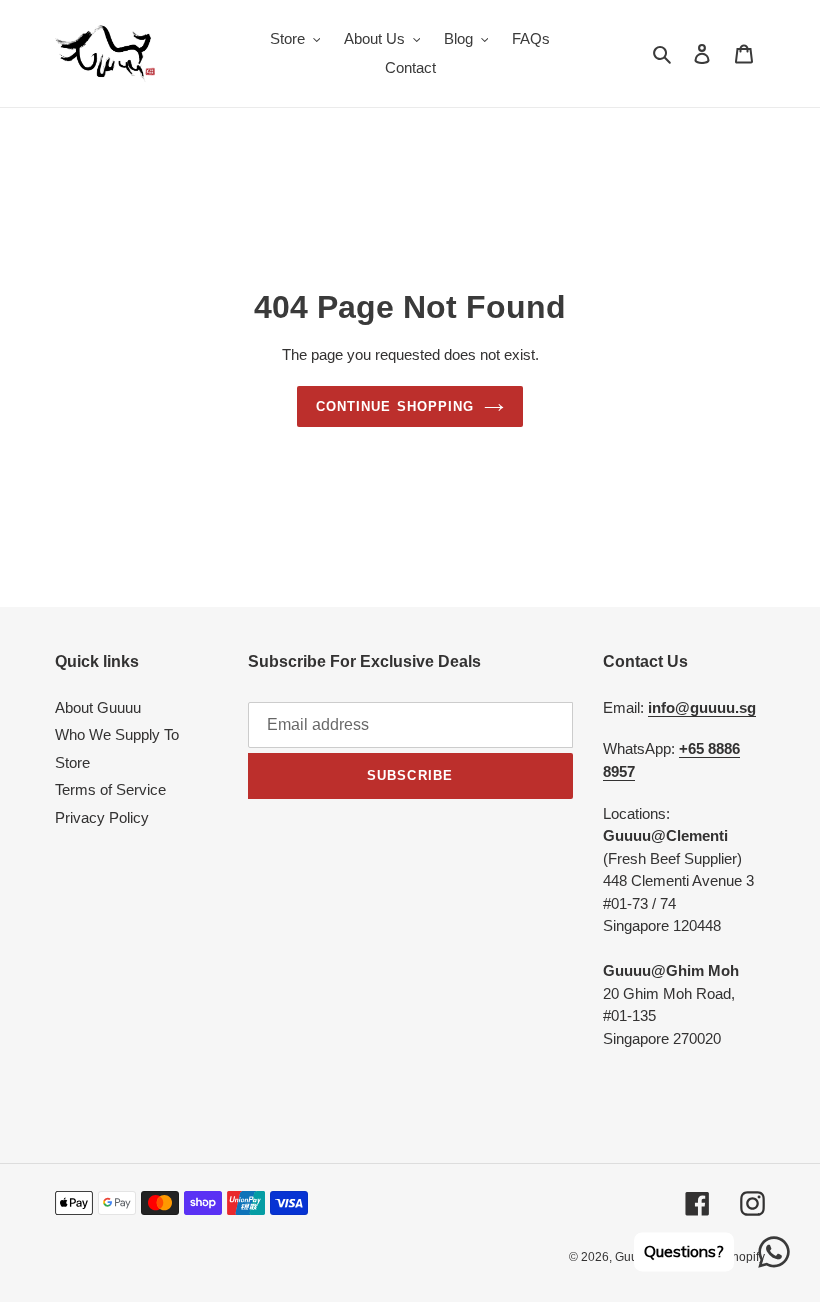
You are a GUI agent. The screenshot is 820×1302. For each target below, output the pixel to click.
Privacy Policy (102, 817)
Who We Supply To (117, 734)
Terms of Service (110, 789)
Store (72, 762)
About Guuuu (98, 707)
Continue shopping (395, 406)
